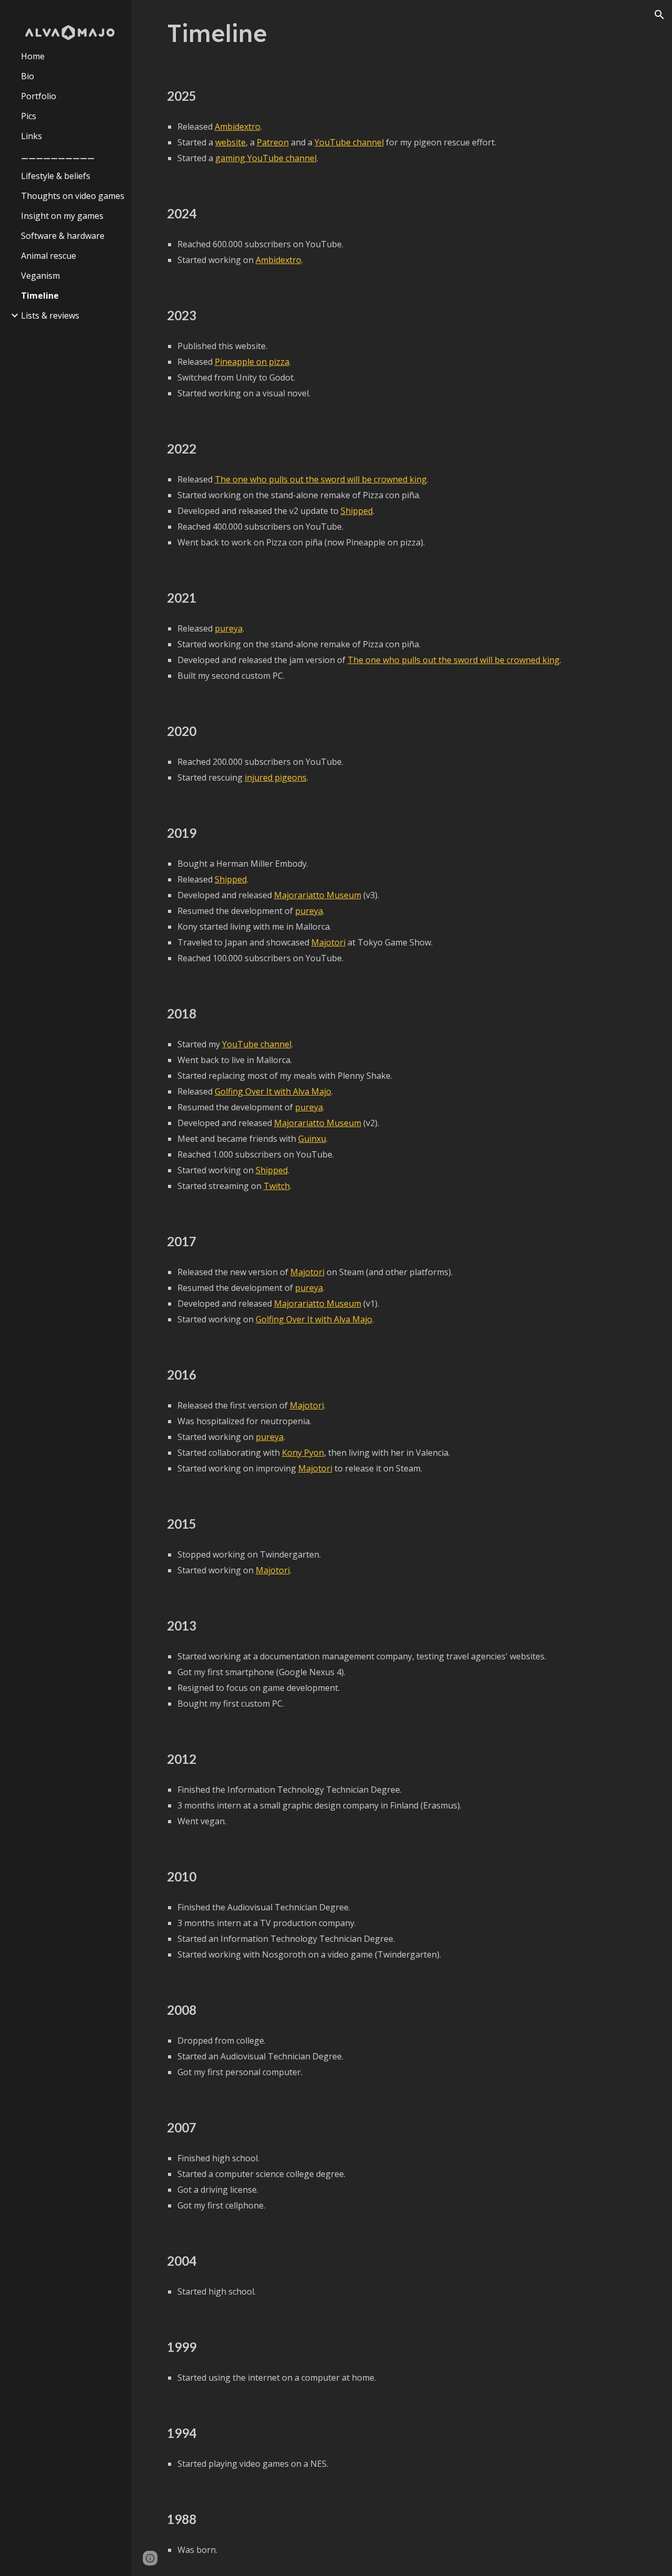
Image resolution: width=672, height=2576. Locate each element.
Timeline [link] (40, 296)
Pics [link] (29, 116)
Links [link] (31, 136)
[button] (659, 15)
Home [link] (33, 56)
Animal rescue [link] (49, 256)
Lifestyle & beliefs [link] (56, 176)
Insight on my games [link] (62, 216)
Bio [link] (28, 76)
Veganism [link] (40, 276)
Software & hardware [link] (63, 236)
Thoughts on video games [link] (73, 196)
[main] (402, 33)
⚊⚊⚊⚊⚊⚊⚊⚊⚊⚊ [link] (58, 156)
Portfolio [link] (39, 96)
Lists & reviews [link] (50, 316)
